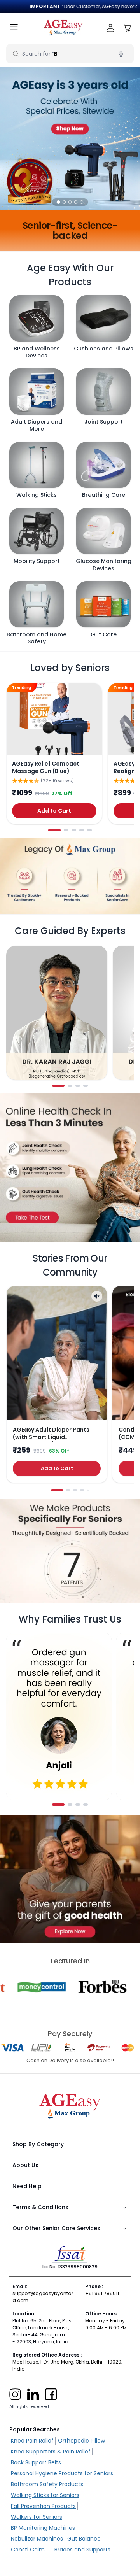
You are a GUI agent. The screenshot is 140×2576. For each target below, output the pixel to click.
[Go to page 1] (54, 830)
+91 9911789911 (102, 2293)
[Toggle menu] (14, 28)
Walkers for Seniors (37, 2517)
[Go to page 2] (66, 830)
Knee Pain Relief (32, 2441)
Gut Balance (84, 2539)
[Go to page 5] (89, 830)
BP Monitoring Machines (43, 2528)
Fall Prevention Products (43, 2506)
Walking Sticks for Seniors (45, 2495)
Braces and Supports (82, 2550)
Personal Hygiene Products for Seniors (62, 2473)
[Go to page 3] (74, 830)
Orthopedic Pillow (81, 2441)
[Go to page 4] (82, 830)
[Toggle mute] (97, 1296)
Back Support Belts (36, 2462)
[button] (59, 202)
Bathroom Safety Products (47, 2484)
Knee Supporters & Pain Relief (51, 2452)
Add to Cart (54, 811)
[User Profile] (111, 28)
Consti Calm (28, 2550)
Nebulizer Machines (37, 2539)
